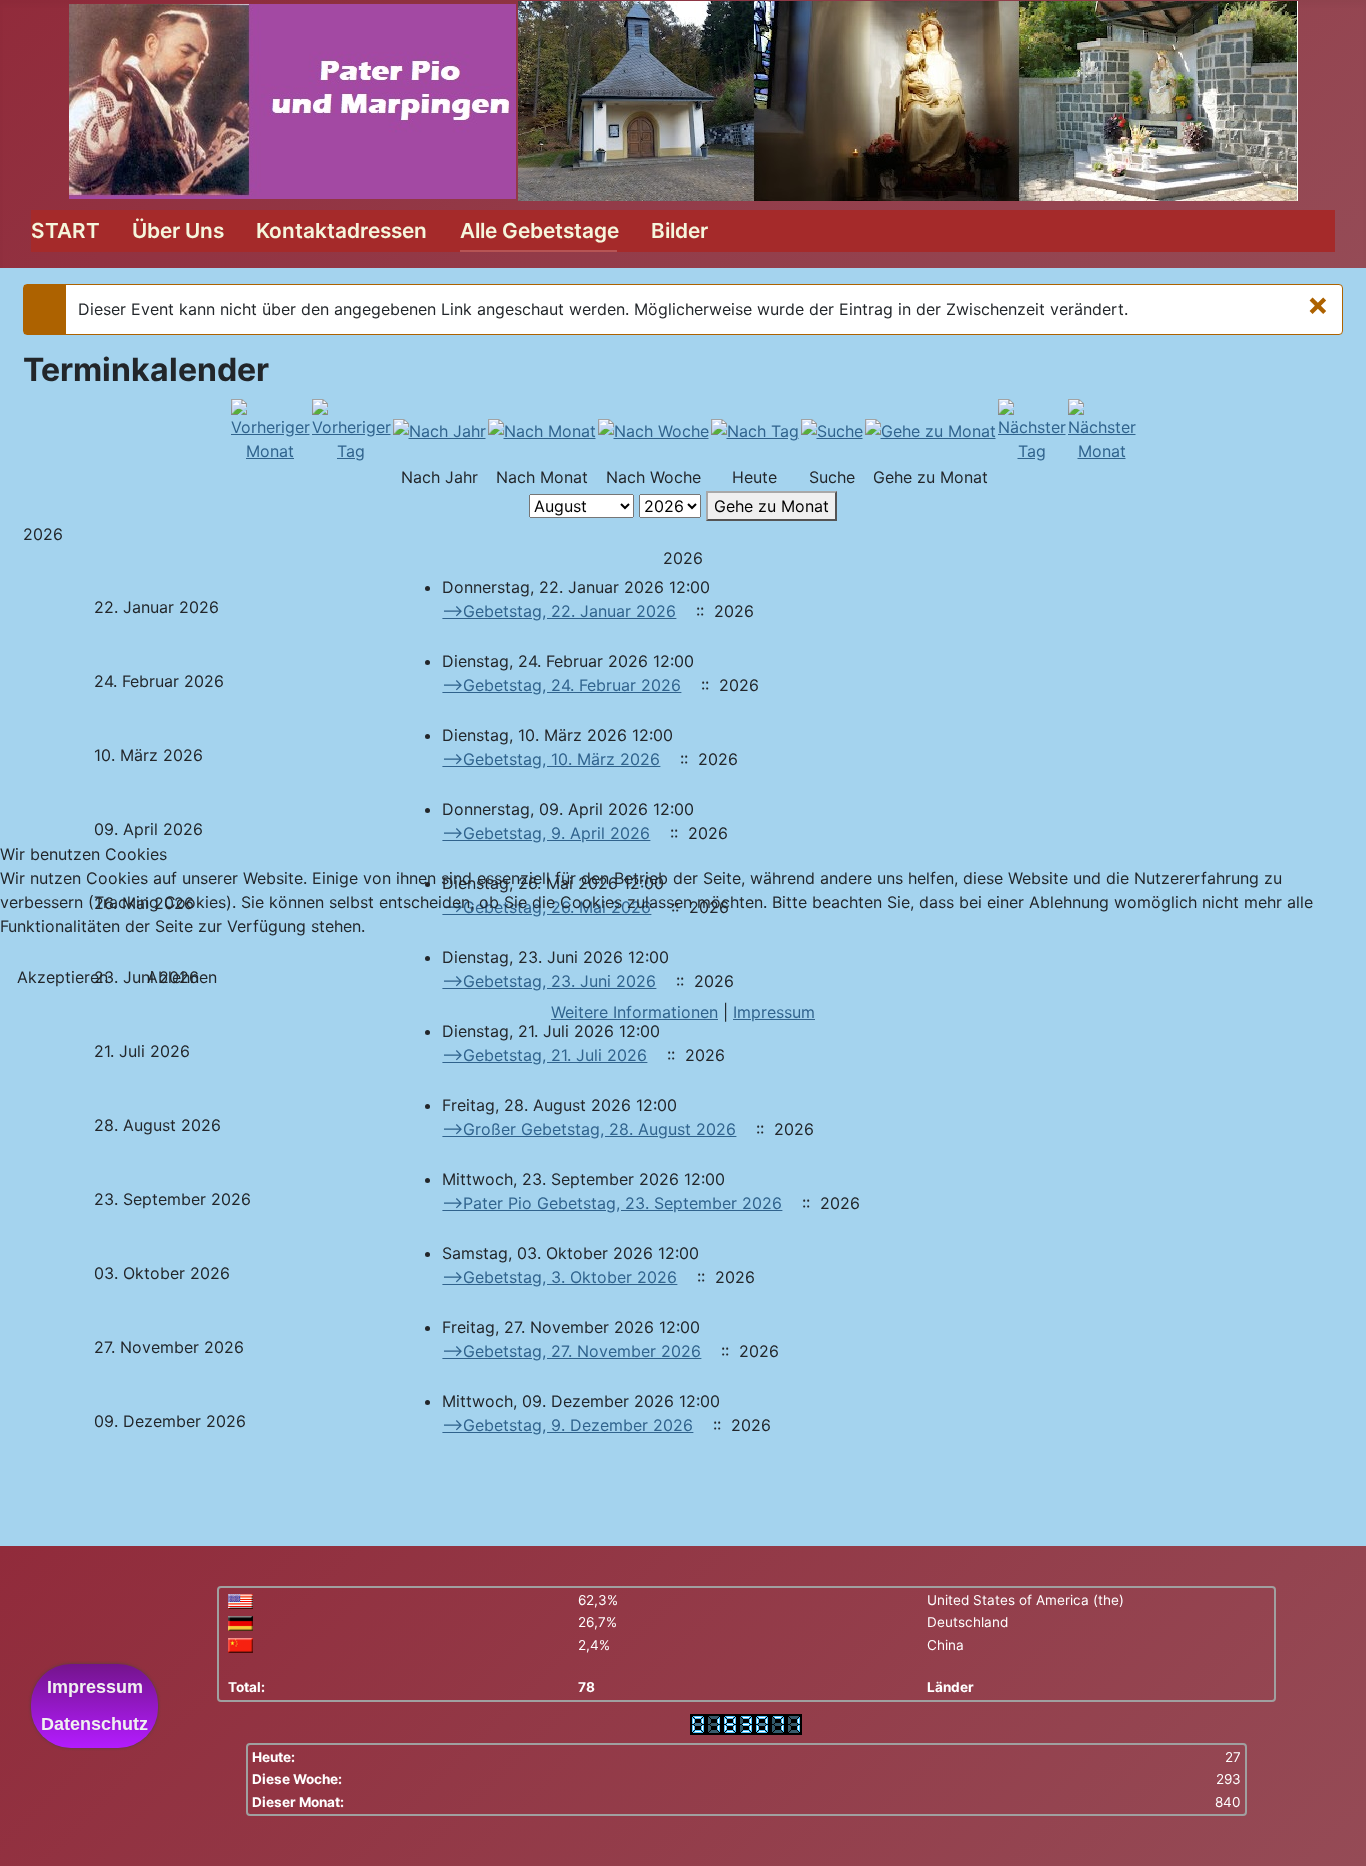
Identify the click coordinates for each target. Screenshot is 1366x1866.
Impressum (774, 1012)
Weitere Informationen (634, 1012)
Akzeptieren (62, 977)
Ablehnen (182, 977)
